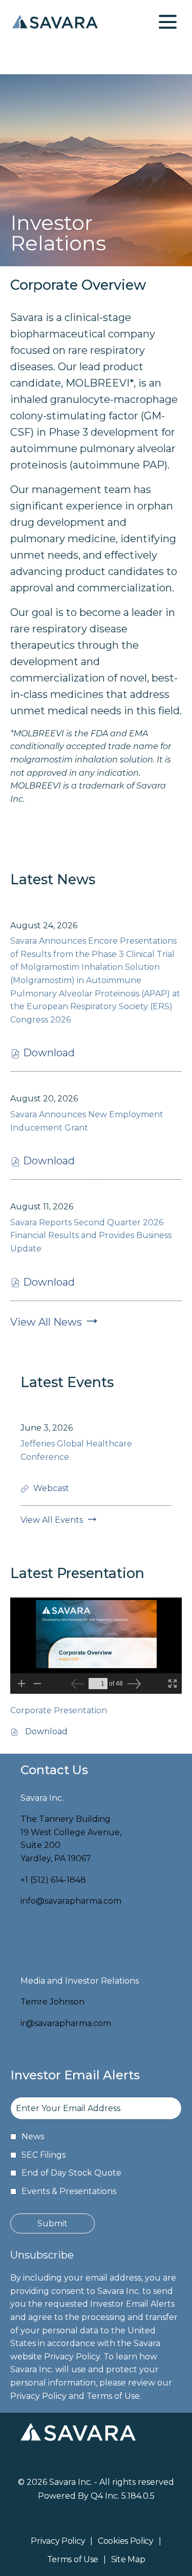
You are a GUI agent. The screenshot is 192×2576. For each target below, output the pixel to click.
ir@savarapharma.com (66, 2023)
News (33, 2136)
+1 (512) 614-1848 (53, 1880)
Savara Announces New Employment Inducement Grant (87, 1121)
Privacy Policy (58, 2542)
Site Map (128, 2560)
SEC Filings (44, 2155)
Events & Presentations (69, 2191)
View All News (46, 1322)
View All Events (52, 1520)
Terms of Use (73, 2560)
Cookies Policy (126, 2542)
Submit (52, 2223)
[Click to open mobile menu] (168, 22)
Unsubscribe (42, 2255)
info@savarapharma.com (71, 1901)
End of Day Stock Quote (71, 2173)
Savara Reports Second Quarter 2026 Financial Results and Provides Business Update (91, 1236)
